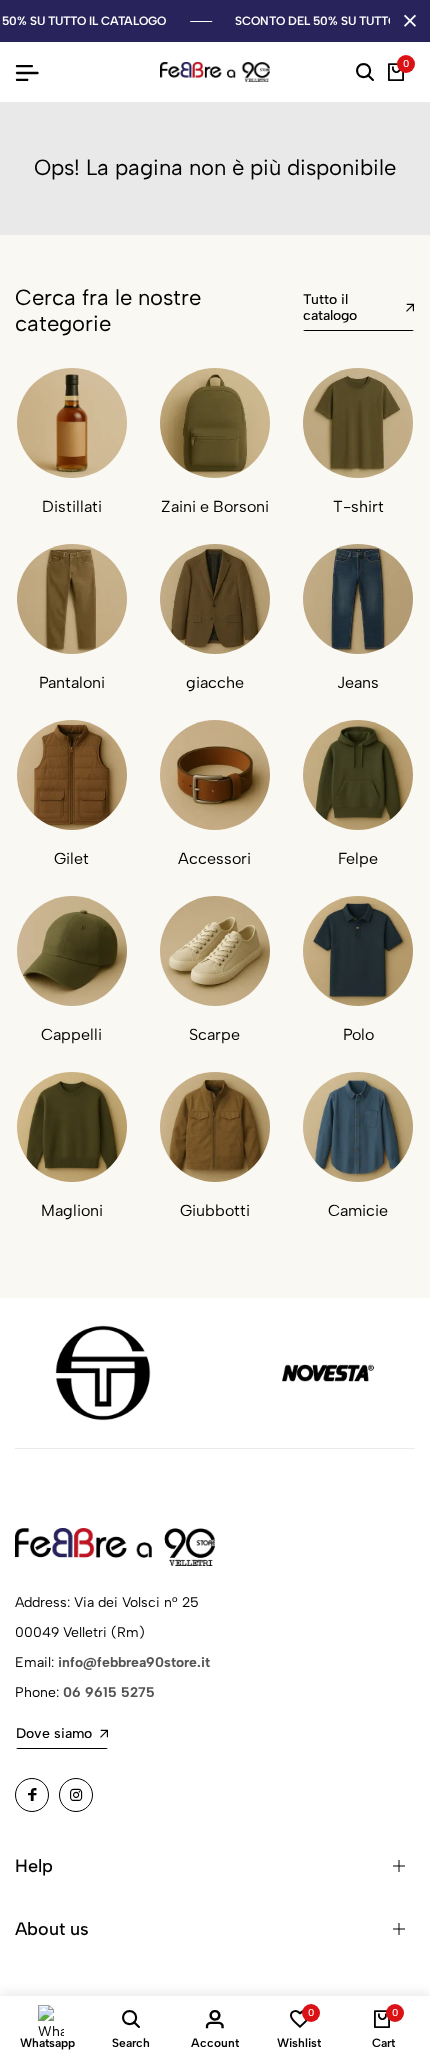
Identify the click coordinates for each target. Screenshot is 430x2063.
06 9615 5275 (109, 1692)
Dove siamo (54, 1733)
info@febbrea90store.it (134, 1662)
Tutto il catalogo (330, 307)
